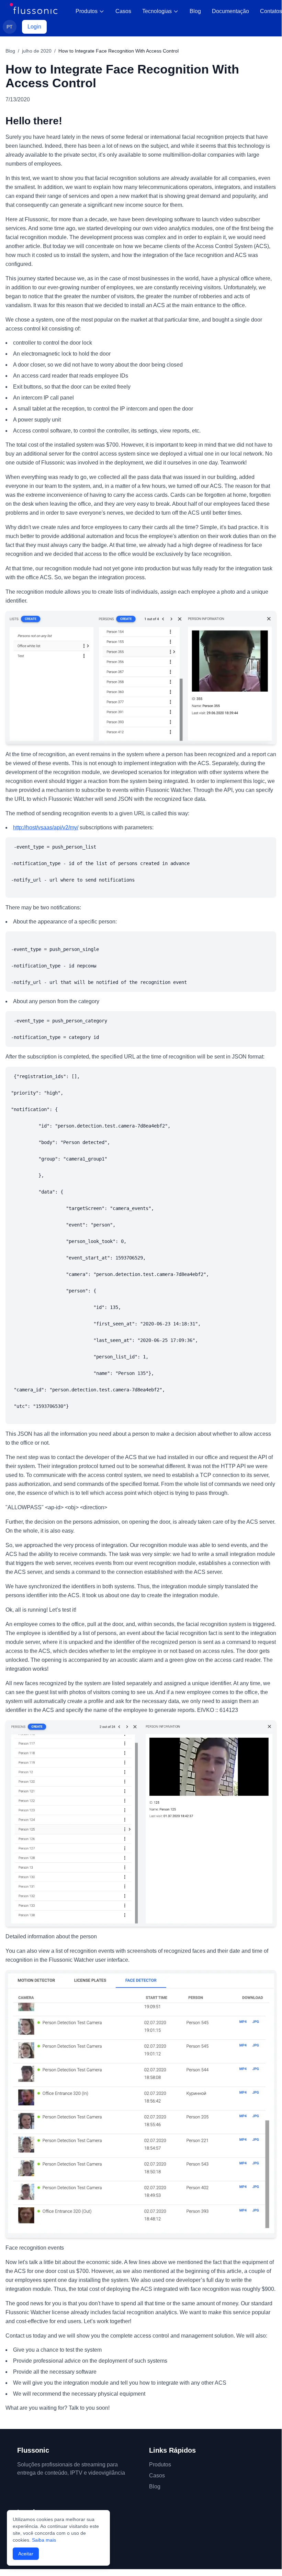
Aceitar (26, 2554)
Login (34, 27)
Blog (195, 11)
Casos (123, 11)
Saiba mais (44, 2540)
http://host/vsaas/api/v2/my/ (46, 827)
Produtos (87, 11)
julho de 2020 (37, 51)
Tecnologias (157, 11)
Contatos (271, 11)
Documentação (230, 11)
